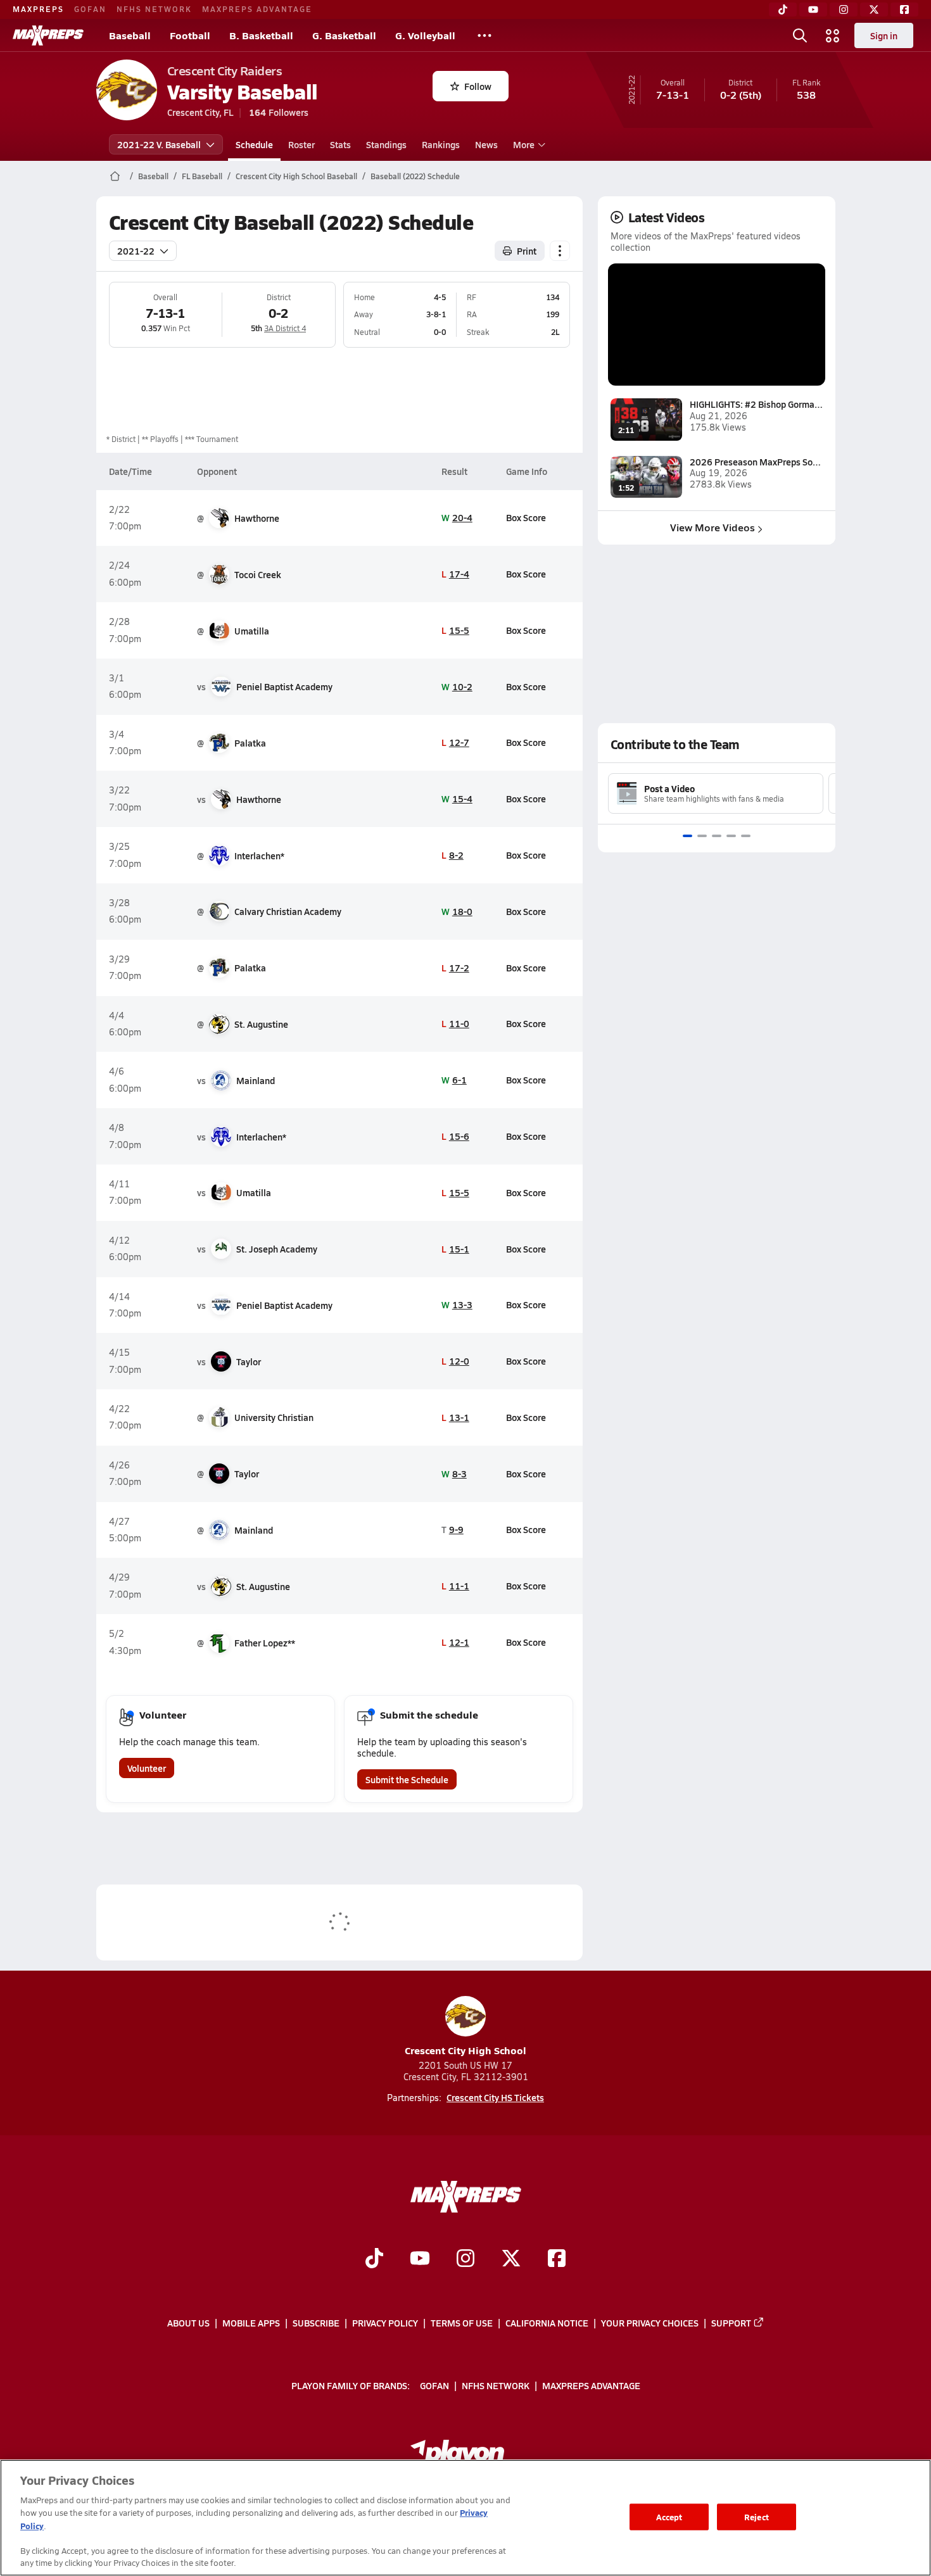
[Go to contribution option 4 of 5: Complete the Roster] (731, 836)
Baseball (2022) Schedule (415, 176)
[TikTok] (783, 9)
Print (527, 251)
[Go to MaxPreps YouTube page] (420, 2259)
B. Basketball (261, 35)
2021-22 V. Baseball (159, 144)
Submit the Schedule (407, 1779)
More (524, 144)
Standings (386, 144)
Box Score (526, 517)
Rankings (441, 144)
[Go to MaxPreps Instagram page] (465, 2259)
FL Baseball (202, 176)
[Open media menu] (833, 35)
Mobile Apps (251, 2323)
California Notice (547, 2323)
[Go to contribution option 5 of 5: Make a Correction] (746, 836)
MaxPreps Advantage (257, 9)
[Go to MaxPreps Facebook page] (557, 2259)
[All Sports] (484, 35)
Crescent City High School (465, 2050)
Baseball (130, 35)
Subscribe (316, 2323)
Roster (301, 144)
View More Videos (712, 527)
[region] (465, 2518)
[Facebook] (904, 9)
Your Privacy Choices (650, 2323)
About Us (188, 2323)
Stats (340, 144)
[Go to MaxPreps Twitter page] (511, 2259)
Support (731, 2323)
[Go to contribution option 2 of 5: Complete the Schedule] (702, 836)
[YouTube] (813, 9)
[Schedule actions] (560, 251)
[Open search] (800, 35)
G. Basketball (344, 35)
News (486, 144)
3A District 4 (285, 328)
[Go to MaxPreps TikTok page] (374, 2259)
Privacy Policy (385, 2323)
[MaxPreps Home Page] (115, 176)
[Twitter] (874, 9)
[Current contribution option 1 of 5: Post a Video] (687, 836)
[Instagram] (844, 9)
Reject (757, 2517)
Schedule (254, 144)
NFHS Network (154, 9)
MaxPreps (38, 9)
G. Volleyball (425, 35)
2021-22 (136, 251)
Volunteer (147, 1768)
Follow (478, 86)
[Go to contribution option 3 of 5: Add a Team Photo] (717, 836)
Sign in (884, 35)
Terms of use (462, 2323)
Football (190, 35)
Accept (669, 2517)
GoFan (90, 9)
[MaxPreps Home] (48, 35)
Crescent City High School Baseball (296, 176)
